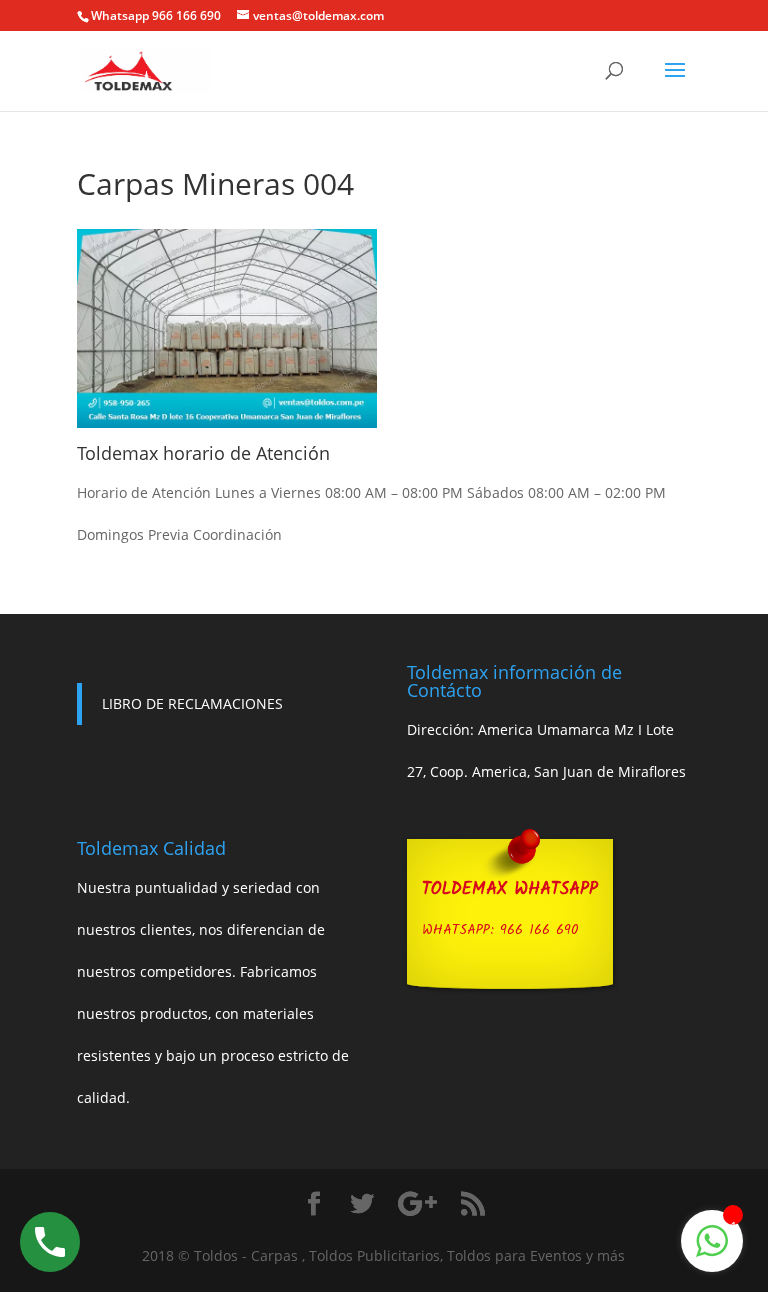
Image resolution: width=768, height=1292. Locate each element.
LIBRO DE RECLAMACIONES (192, 703)
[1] (712, 1251)
